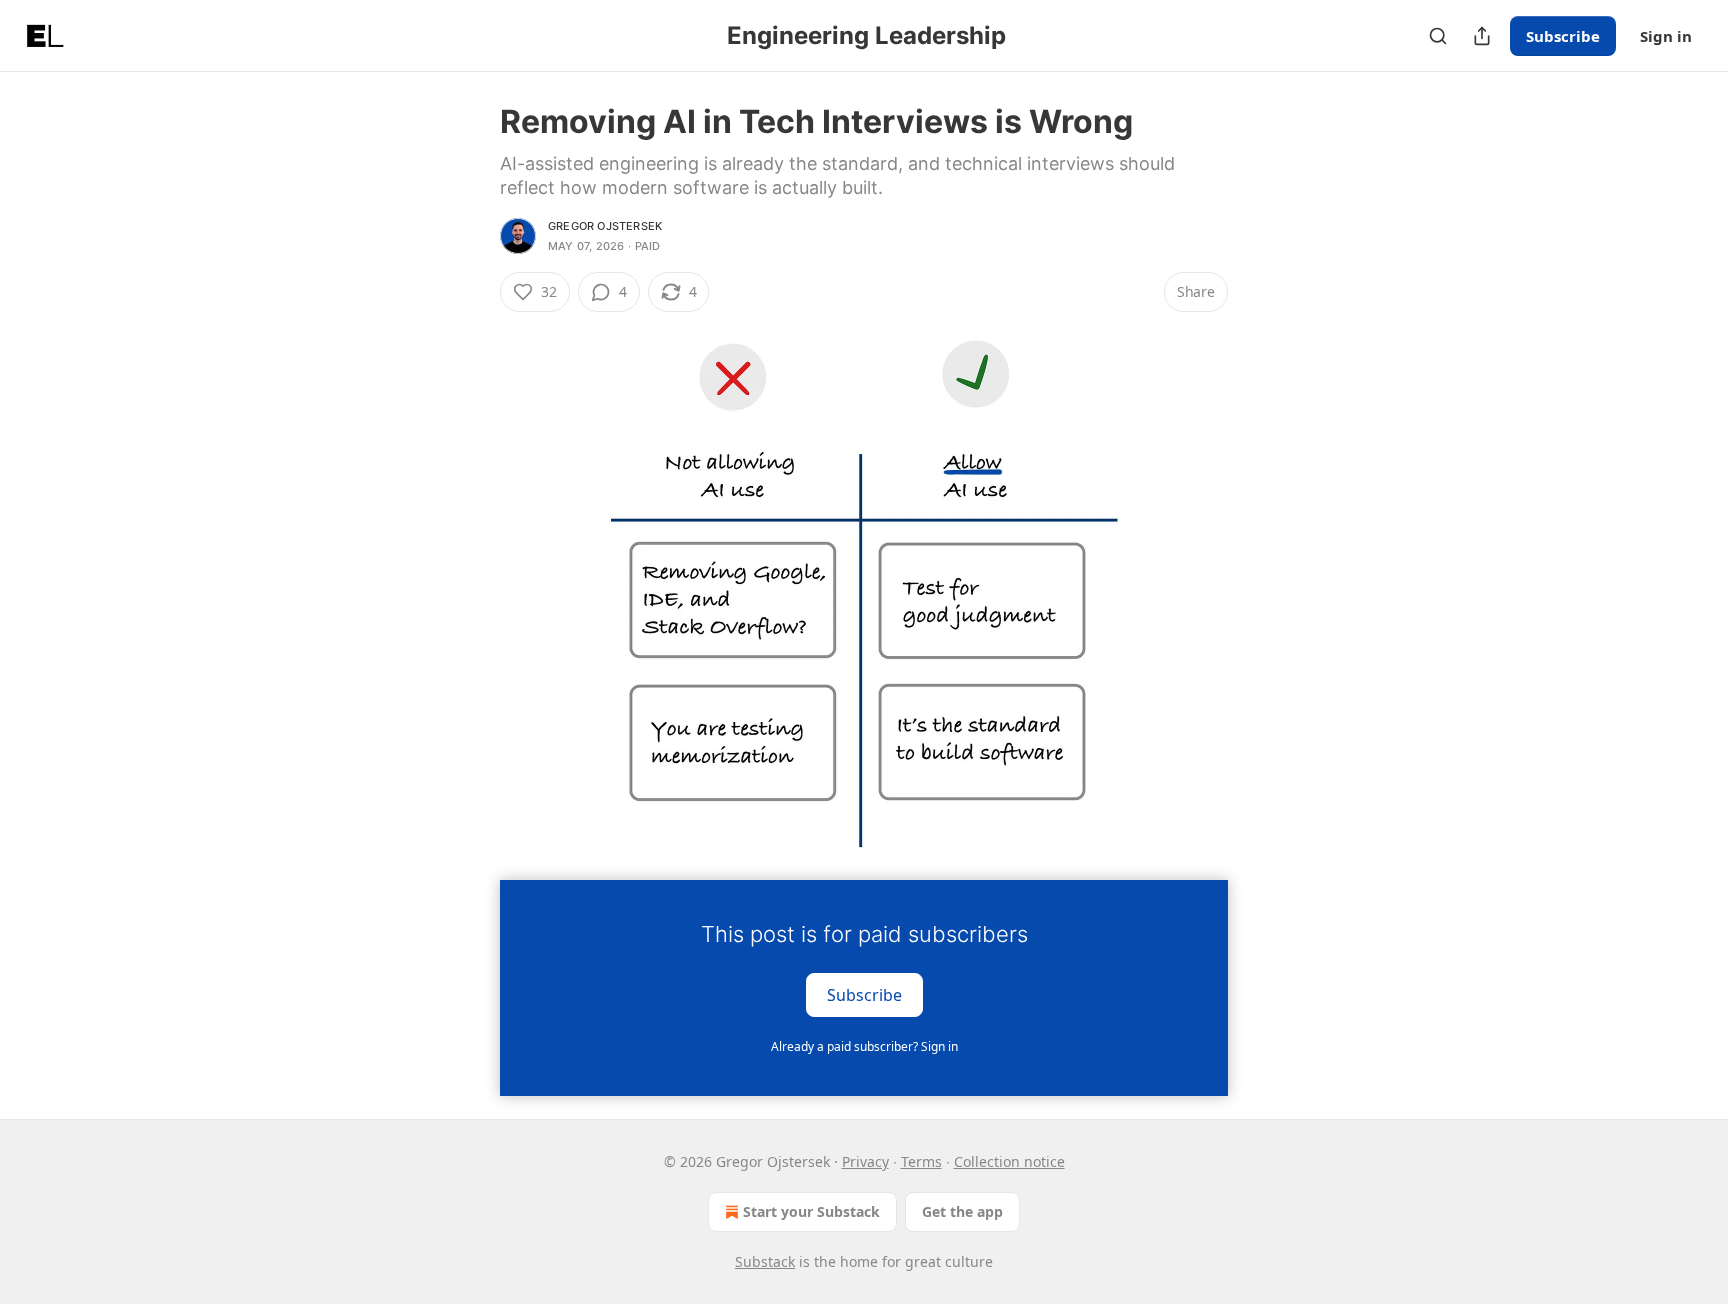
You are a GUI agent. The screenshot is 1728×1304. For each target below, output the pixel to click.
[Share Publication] (1482, 36)
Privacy (865, 1161)
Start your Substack (811, 1211)
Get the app (962, 1211)
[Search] (1438, 36)
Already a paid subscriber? (864, 1046)
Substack (765, 1261)
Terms (921, 1161)
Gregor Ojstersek (605, 226)
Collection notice (1009, 1161)
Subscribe (1563, 36)
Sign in (1666, 36)
